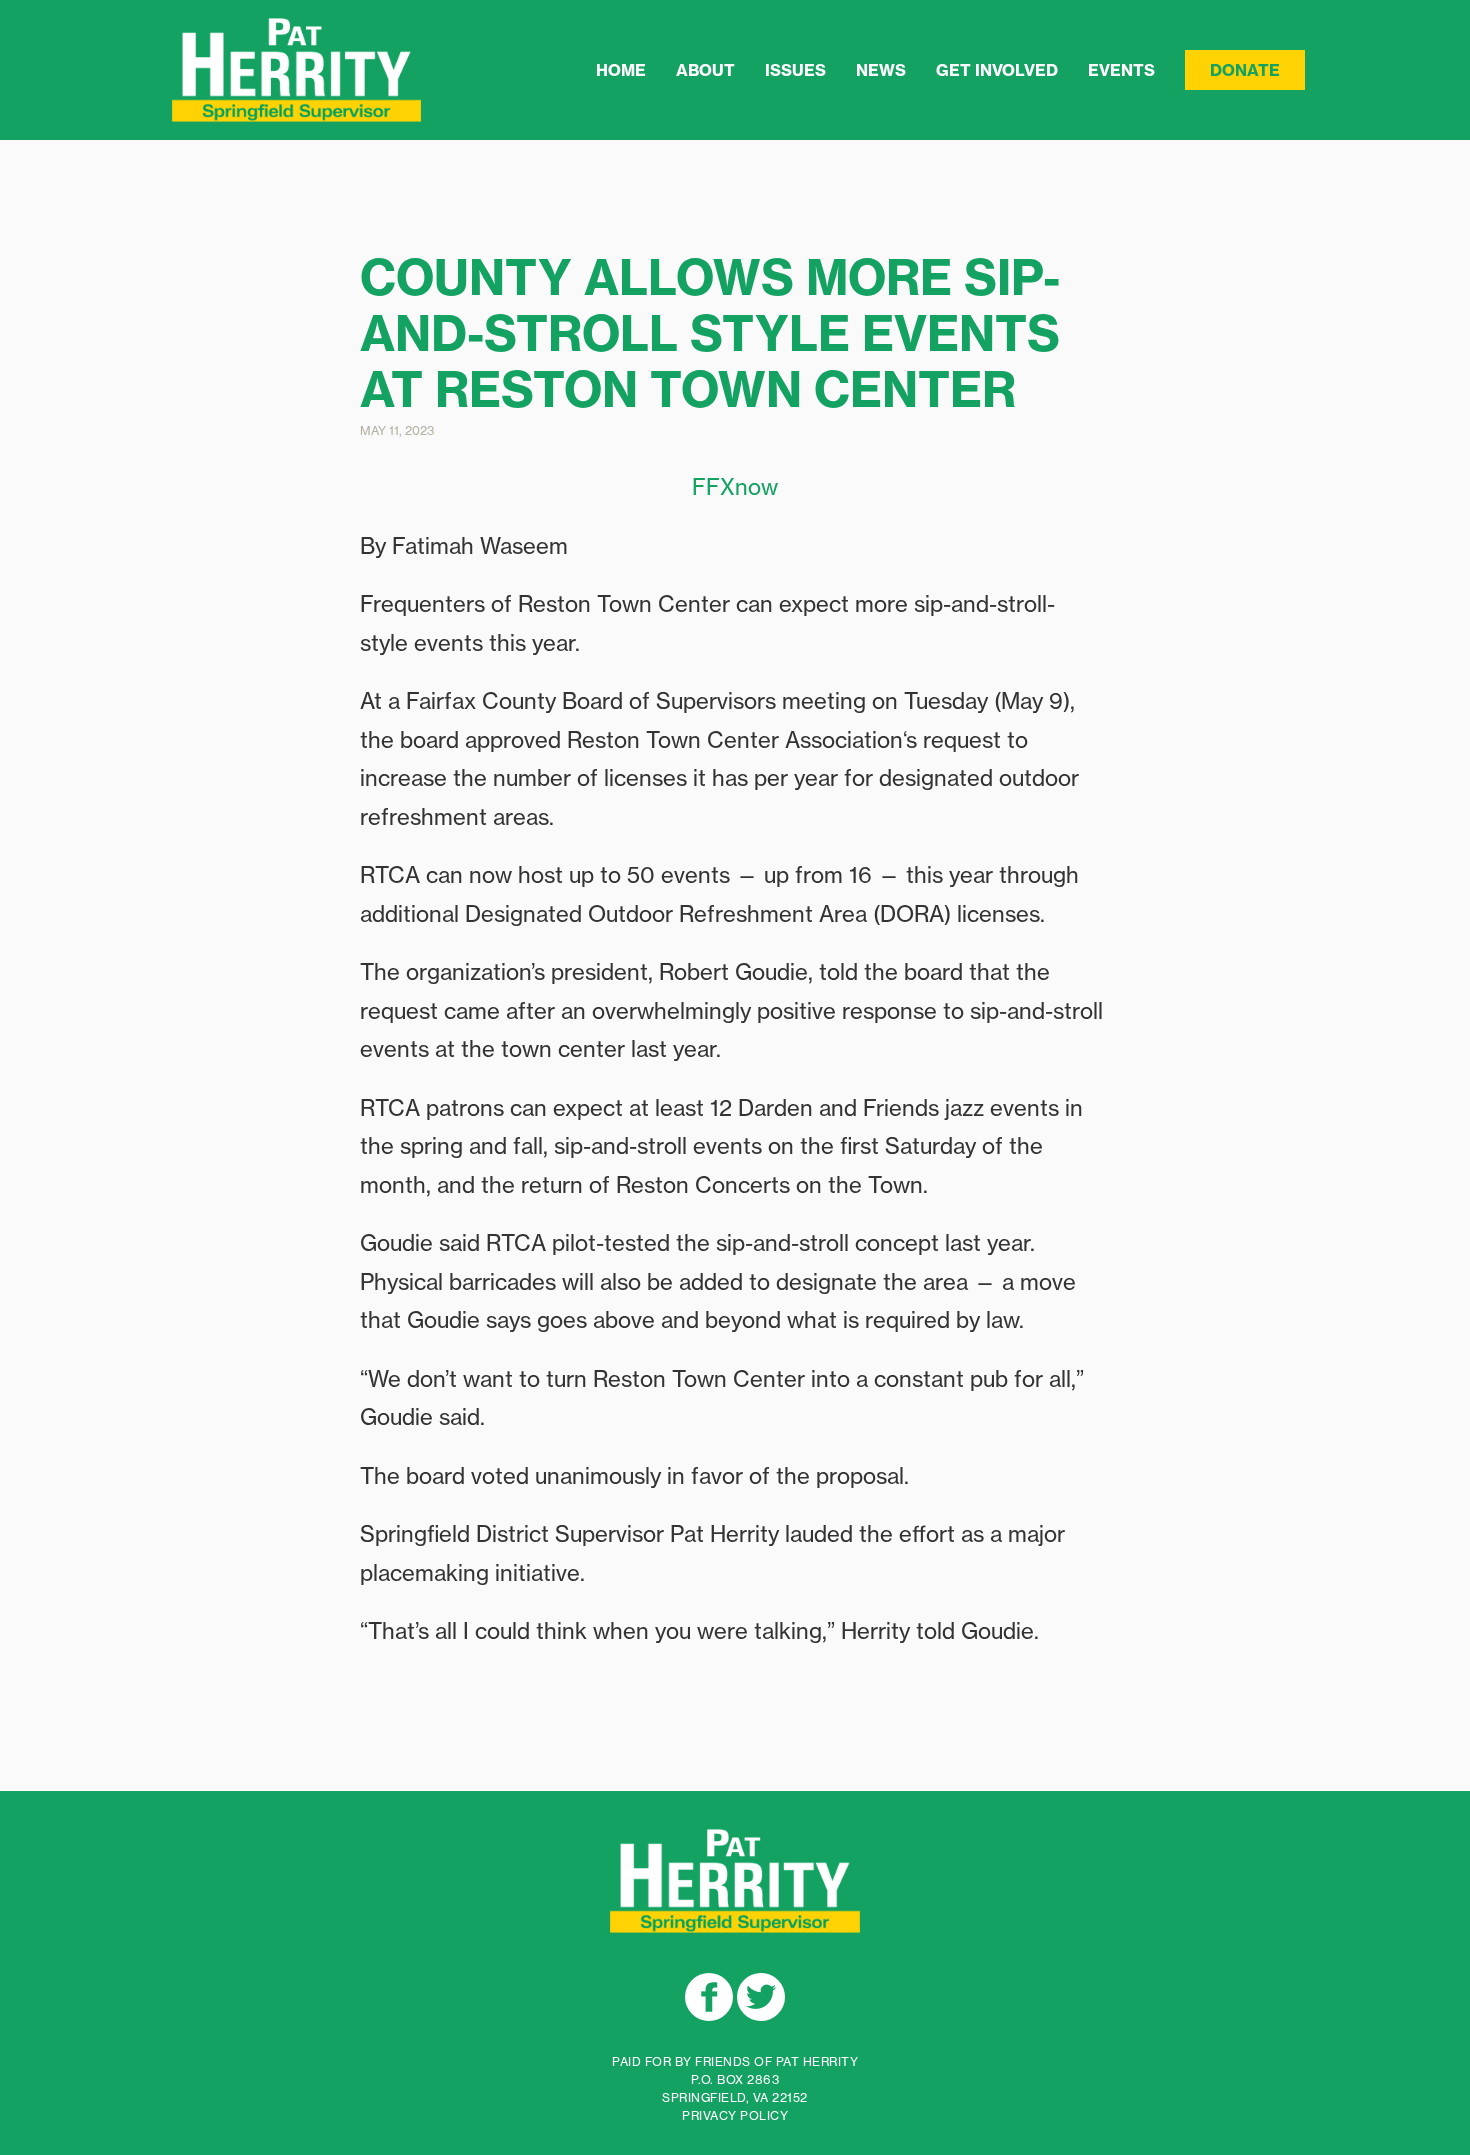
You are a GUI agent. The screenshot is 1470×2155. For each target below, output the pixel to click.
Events (1121, 70)
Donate (1245, 70)
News (881, 70)
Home (621, 70)
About (705, 70)
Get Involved (997, 70)
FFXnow (735, 487)
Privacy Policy (735, 2115)
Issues (795, 70)
